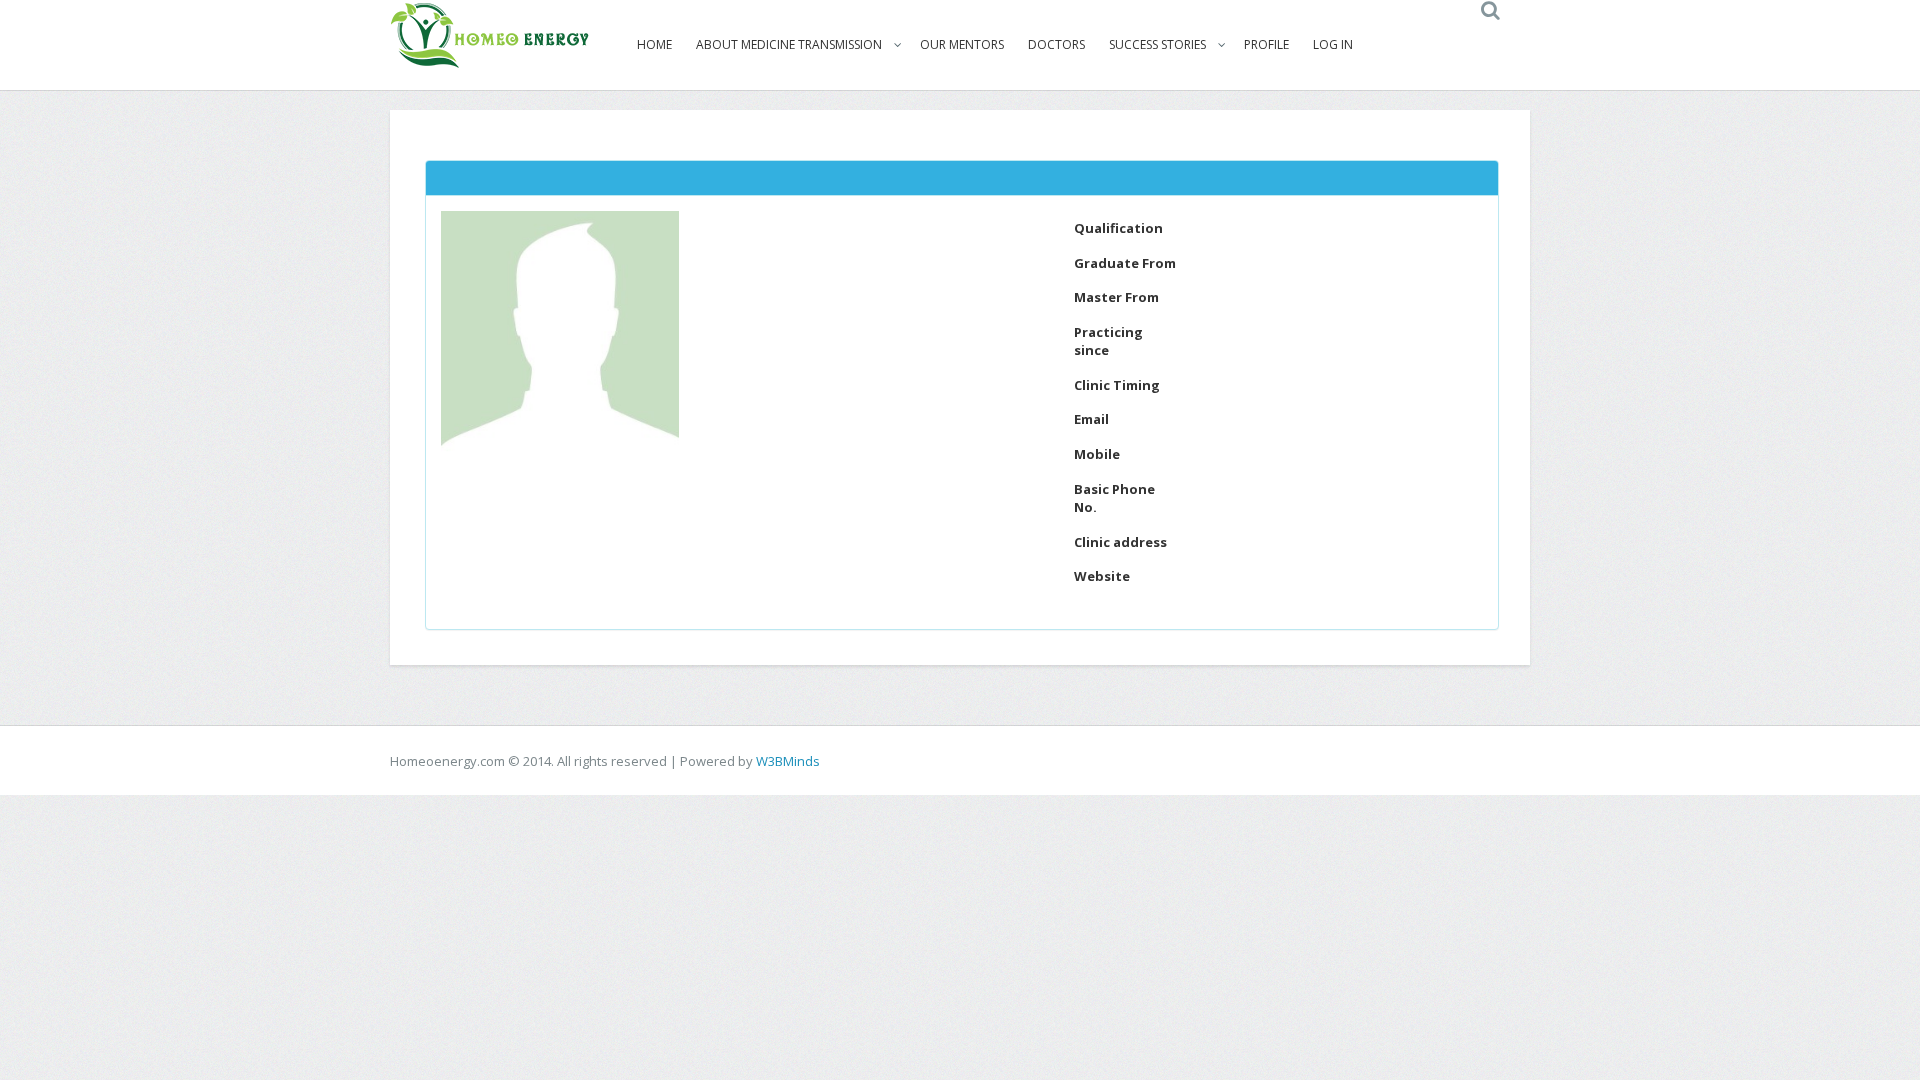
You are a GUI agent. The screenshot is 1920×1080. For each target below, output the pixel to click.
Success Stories (1157, 44)
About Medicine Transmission (789, 44)
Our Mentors (962, 44)
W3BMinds (788, 761)
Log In (1333, 44)
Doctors (1056, 44)
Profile (1266, 44)
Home (654, 44)
